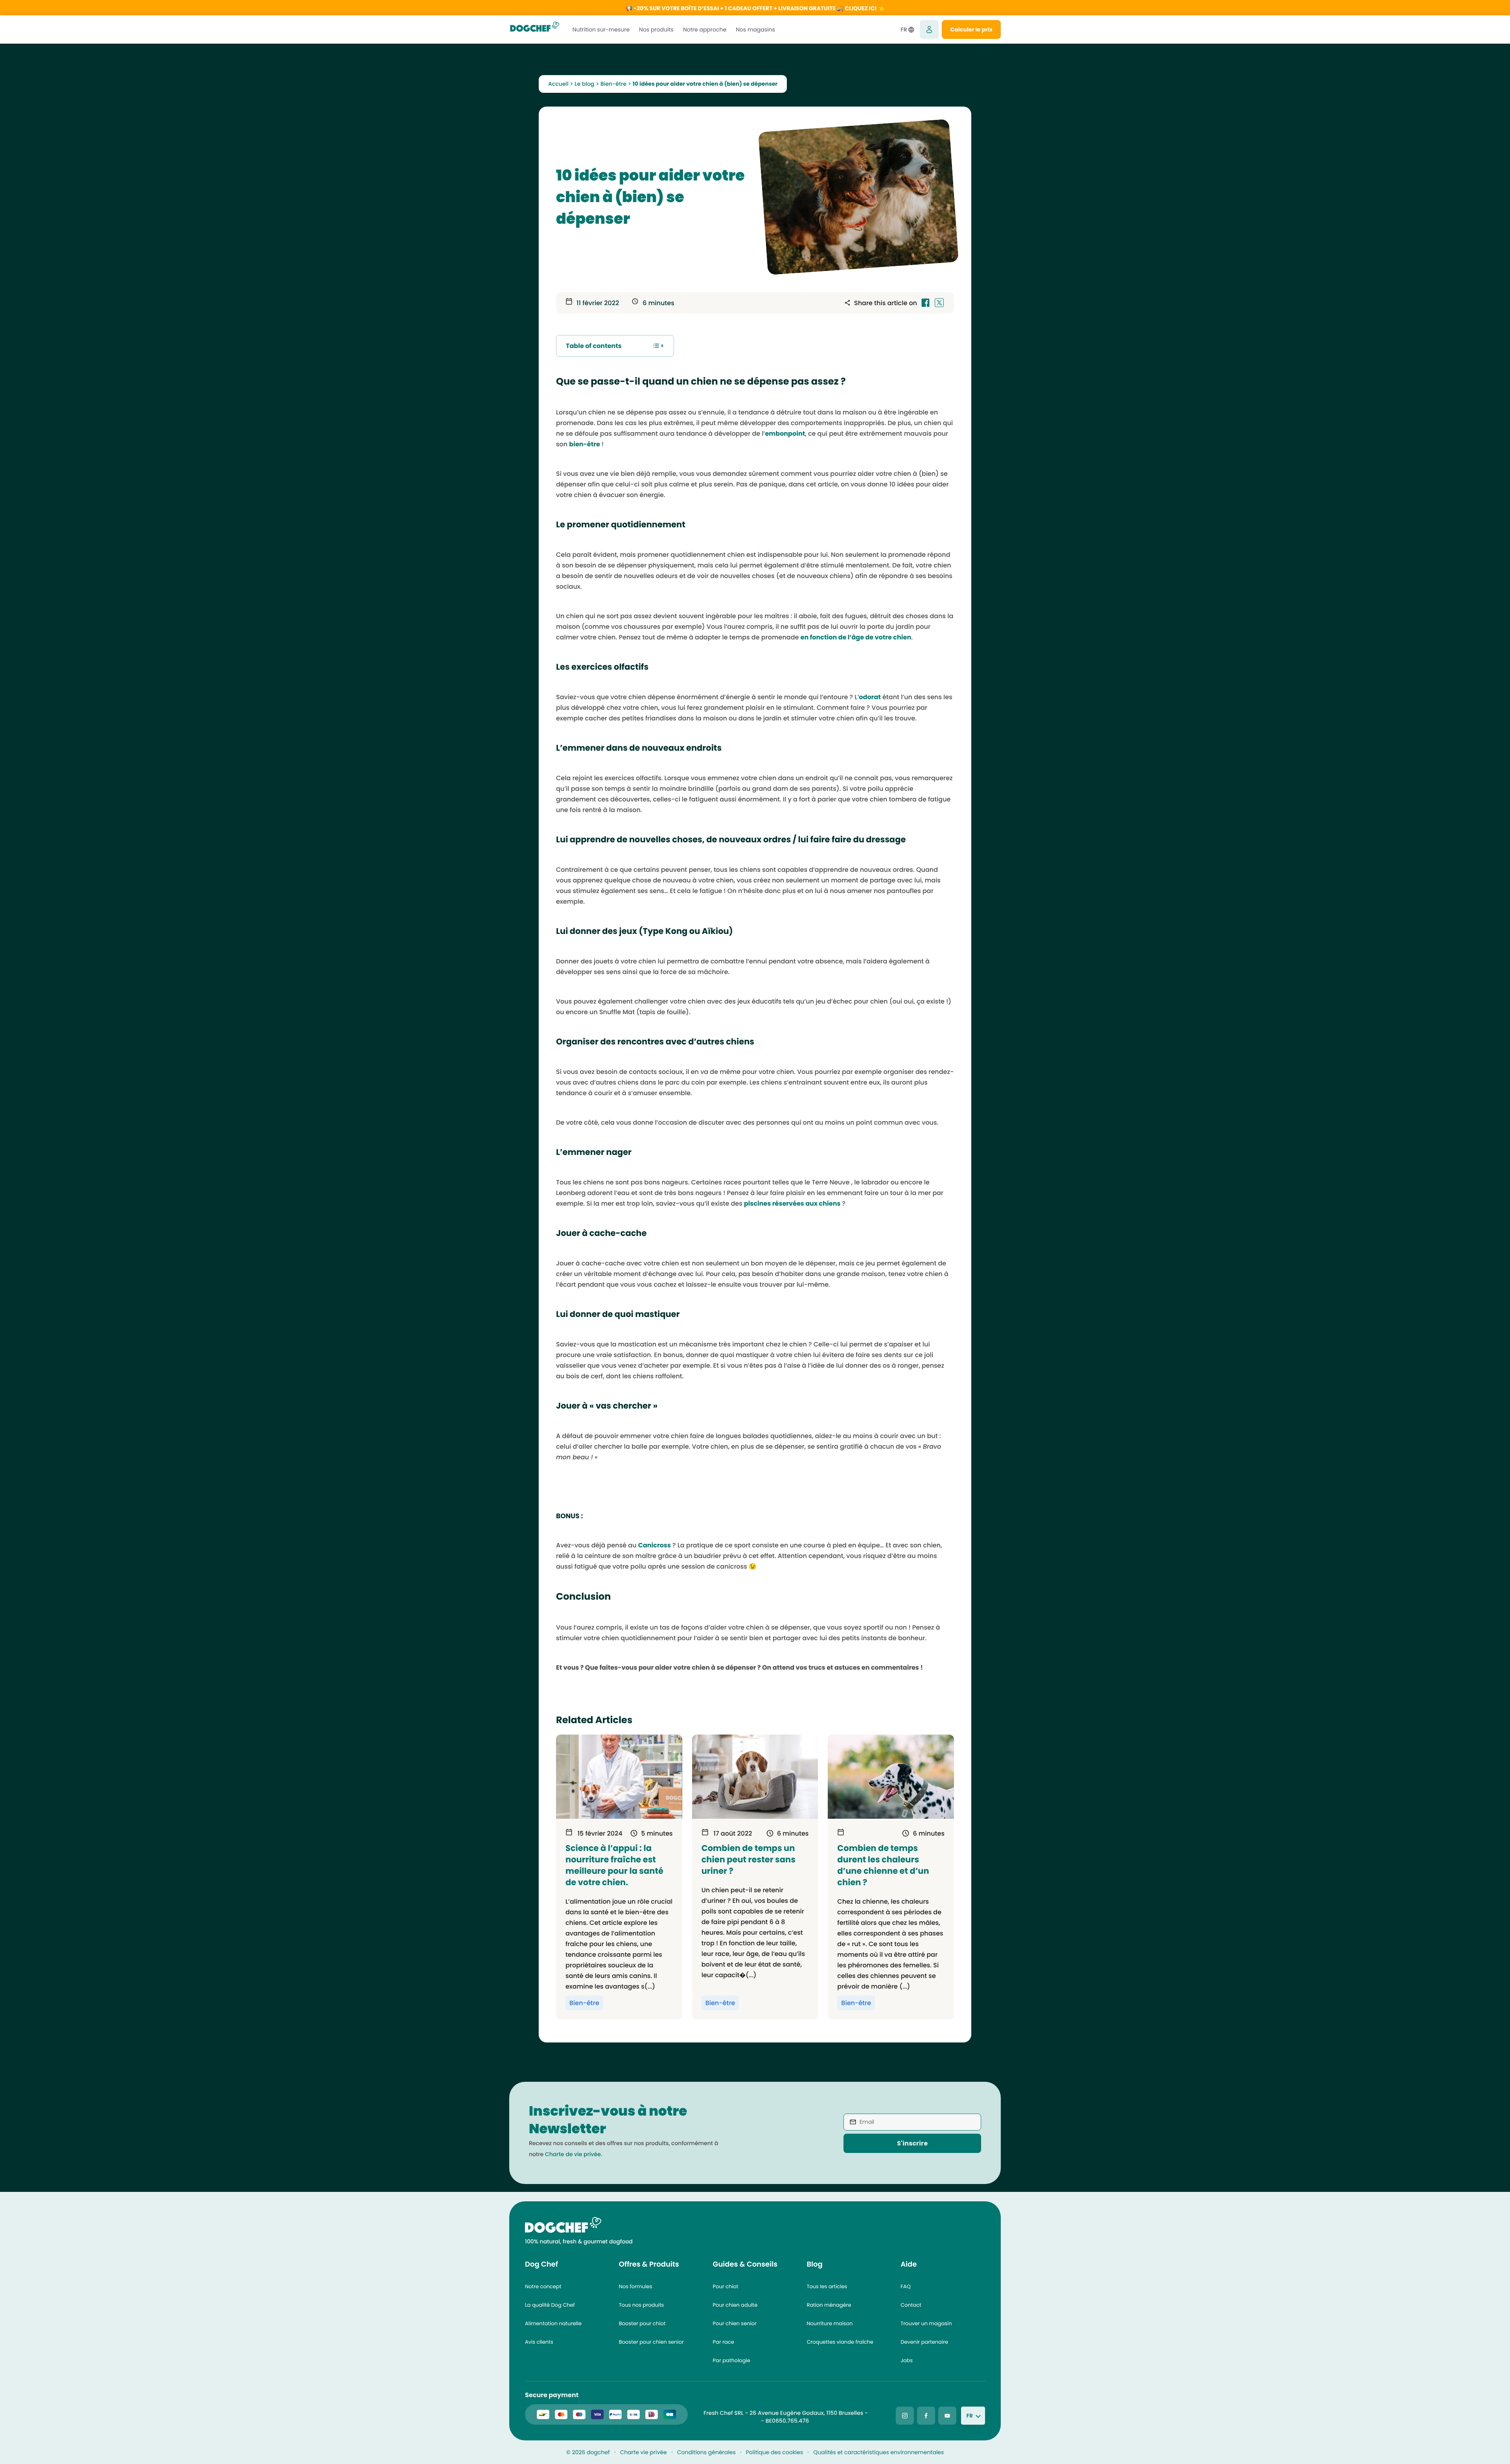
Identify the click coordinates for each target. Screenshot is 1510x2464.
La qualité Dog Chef (550, 2305)
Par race (724, 2342)
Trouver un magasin (926, 2323)
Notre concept (543, 2286)
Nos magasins (755, 29)
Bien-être (613, 84)
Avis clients (539, 2342)
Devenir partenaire (924, 2342)
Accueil (558, 84)
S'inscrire (912, 2143)
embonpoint (785, 434)
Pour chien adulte (735, 2305)
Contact (911, 2305)
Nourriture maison (830, 2323)
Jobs (907, 2360)
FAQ (906, 2286)
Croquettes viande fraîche (840, 2342)
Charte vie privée (644, 2452)
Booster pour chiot (642, 2323)
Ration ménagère (829, 2305)
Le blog (584, 84)
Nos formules (636, 2286)
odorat (870, 697)
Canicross (655, 1545)
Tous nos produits (642, 2305)
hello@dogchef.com (731, 2421)
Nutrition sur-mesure (601, 29)
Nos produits (656, 29)
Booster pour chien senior (651, 2342)
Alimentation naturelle (553, 2323)
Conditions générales (706, 2452)
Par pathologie (732, 2360)
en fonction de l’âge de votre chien (856, 637)
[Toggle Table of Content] (658, 346)
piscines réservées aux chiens (792, 1203)
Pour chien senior (735, 2323)
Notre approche (705, 29)
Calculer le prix (971, 29)
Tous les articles (827, 2286)
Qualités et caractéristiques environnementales (878, 2452)
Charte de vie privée (573, 2154)
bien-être (585, 444)
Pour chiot (726, 2286)
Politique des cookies (775, 2452)
